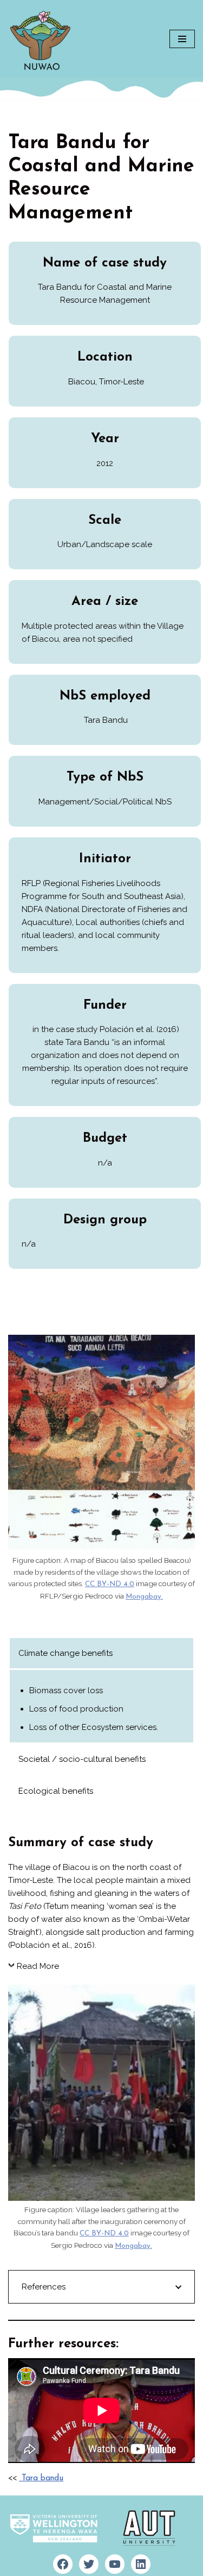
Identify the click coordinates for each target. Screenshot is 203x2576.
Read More (38, 1966)
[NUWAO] (41, 39)
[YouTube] (115, 2564)
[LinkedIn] (141, 2564)
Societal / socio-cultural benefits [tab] (82, 1759)
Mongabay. (144, 1597)
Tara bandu (41, 2478)
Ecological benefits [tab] (56, 1791)
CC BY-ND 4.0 (110, 1584)
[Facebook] (63, 2564)
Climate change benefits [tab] (66, 1653)
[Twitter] (89, 2564)
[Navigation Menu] (182, 39)
